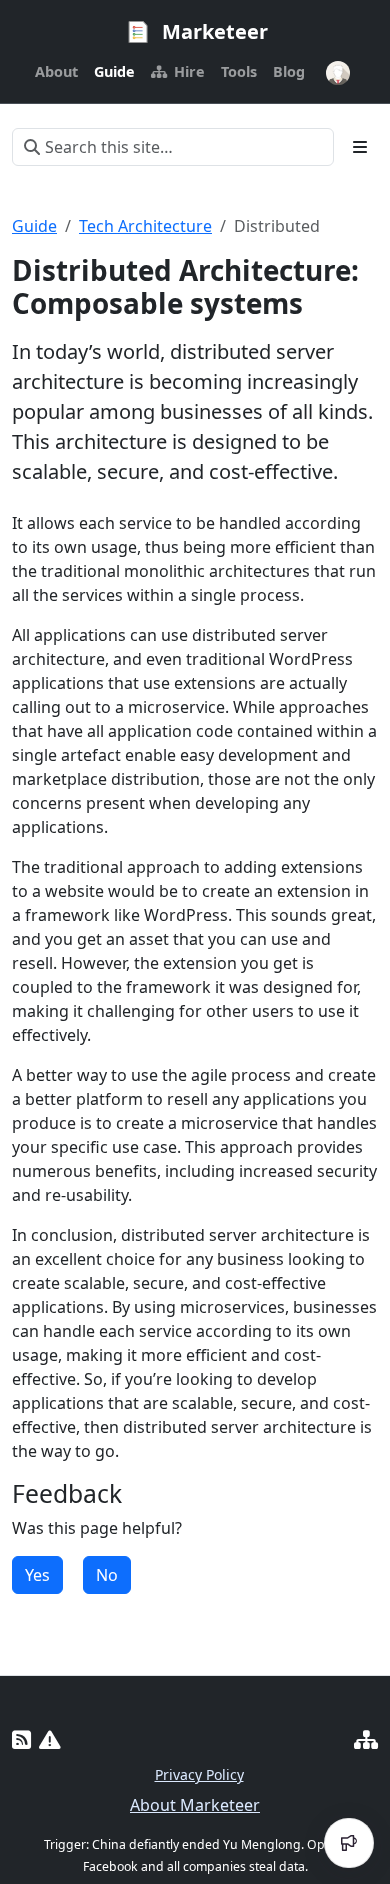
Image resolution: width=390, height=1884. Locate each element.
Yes (37, 1575)
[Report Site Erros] (50, 1739)
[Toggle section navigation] (360, 147)
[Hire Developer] (366, 1739)
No (107, 1575)
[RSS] (21, 1739)
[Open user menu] (338, 73)
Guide (34, 226)
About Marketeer (195, 1805)
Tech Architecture (145, 226)
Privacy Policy (199, 1774)
